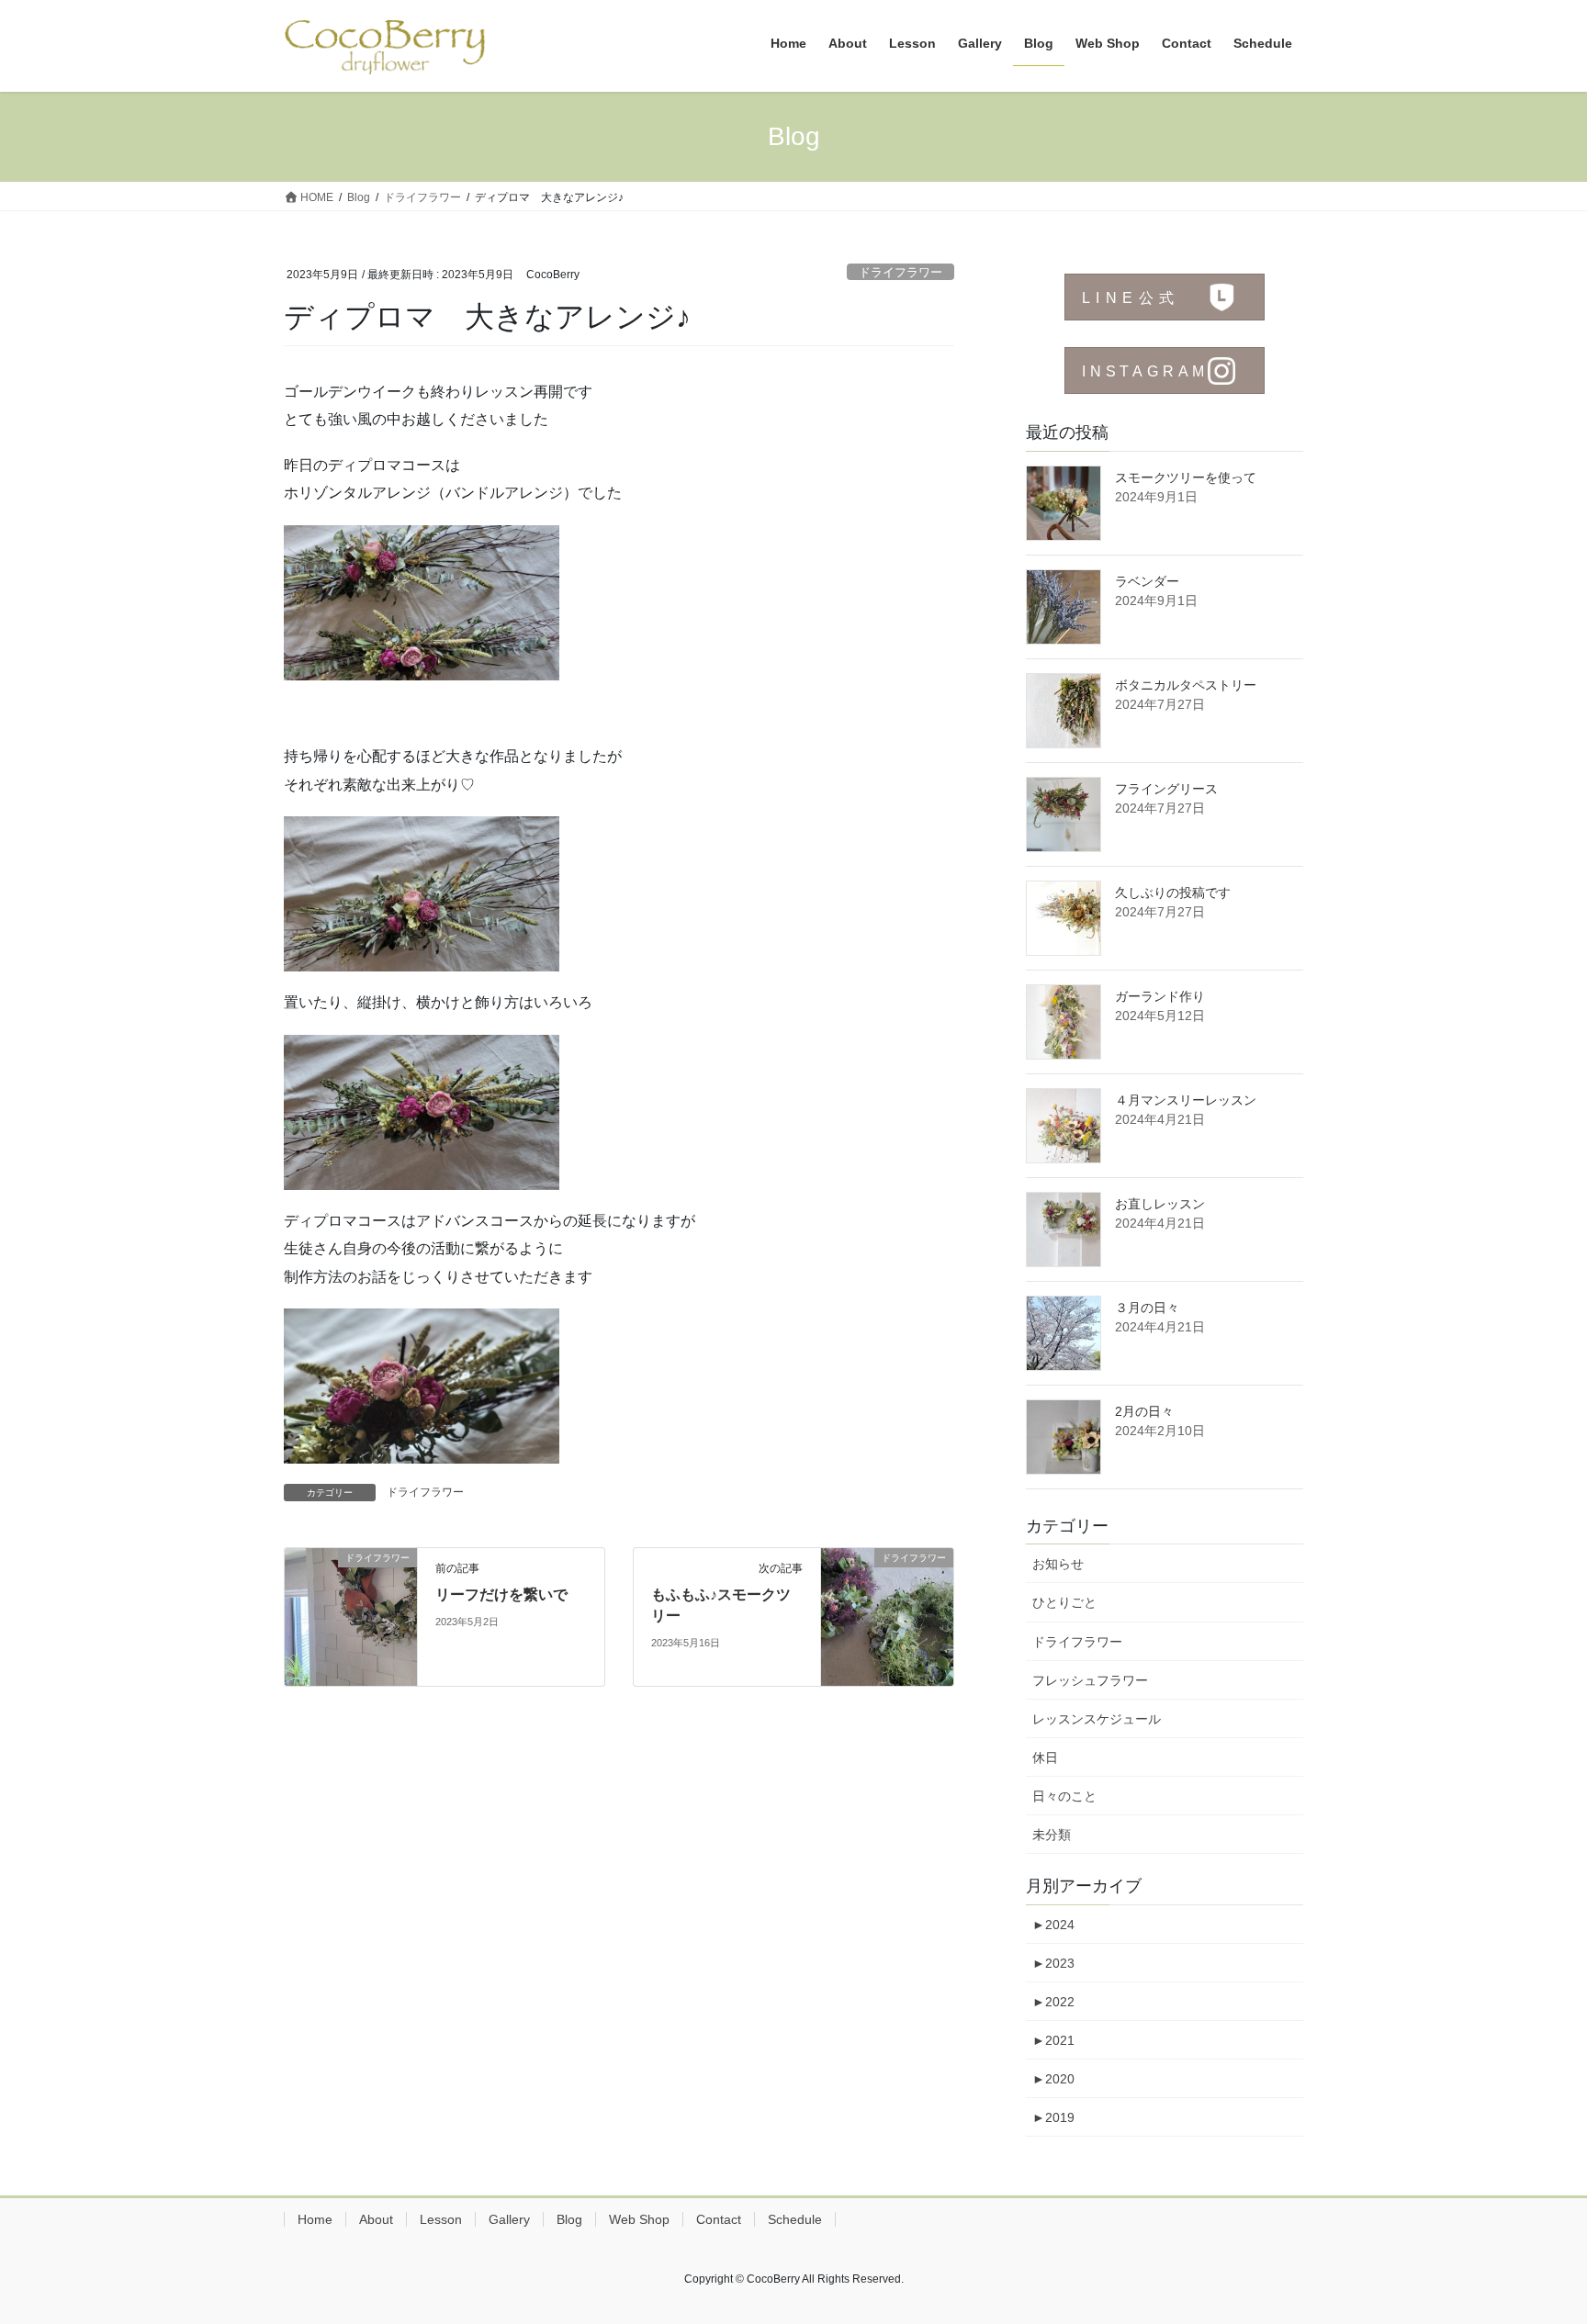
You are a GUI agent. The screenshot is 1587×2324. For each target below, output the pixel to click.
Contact (719, 2219)
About (376, 2219)
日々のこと (1064, 1796)
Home (315, 2219)
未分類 (1052, 1835)
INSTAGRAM (1145, 371)
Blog (569, 2219)
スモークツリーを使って (1186, 477)
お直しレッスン (1160, 1204)
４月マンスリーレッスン (1186, 1100)
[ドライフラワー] (351, 1617)
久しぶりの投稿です (1173, 893)
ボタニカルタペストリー (1186, 685)
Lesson (441, 2219)
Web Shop (639, 2219)
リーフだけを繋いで (501, 1594)
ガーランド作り (1160, 996)
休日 (1045, 1757)
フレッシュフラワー (1090, 1680)
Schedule (795, 2219)
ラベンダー (1147, 581)
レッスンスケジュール (1097, 1719)
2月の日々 (1144, 1411)
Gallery (509, 2219)
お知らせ (1058, 1564)
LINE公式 (1131, 298)
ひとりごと (1064, 1602)
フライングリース (1166, 789)
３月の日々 (1147, 1308)
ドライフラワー (900, 272)
